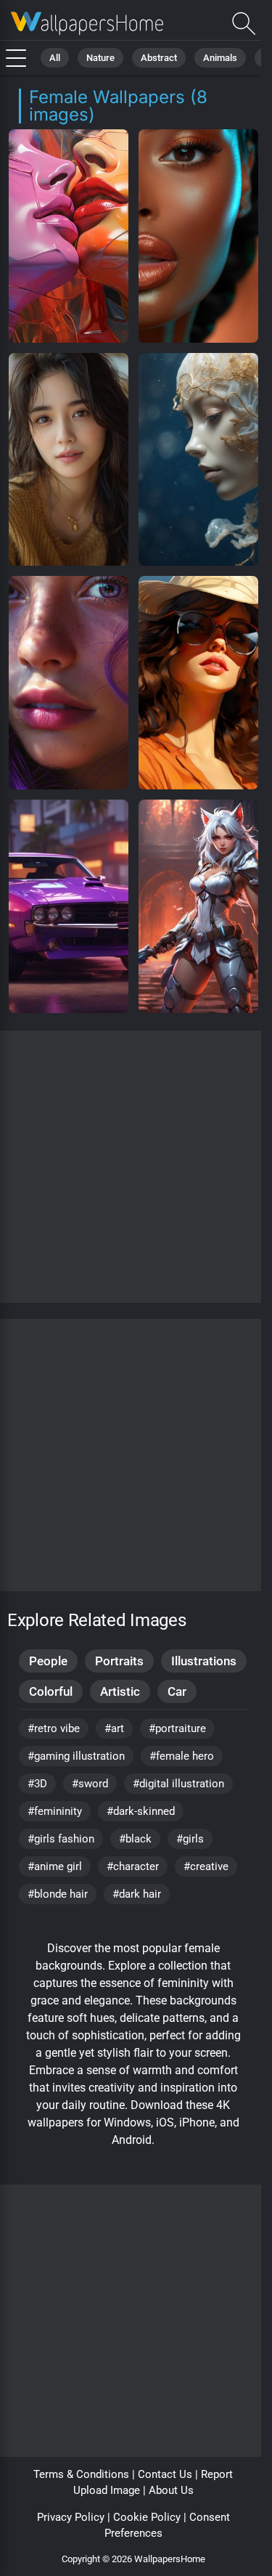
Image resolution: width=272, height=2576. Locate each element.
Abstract (159, 58)
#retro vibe (54, 1728)
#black (135, 1839)
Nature (100, 58)
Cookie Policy (147, 2517)
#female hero (182, 1756)
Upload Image (107, 2490)
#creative (206, 1866)
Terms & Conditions (81, 2474)
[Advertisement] (136, 1167)
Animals (220, 58)
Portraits (119, 1661)
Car (177, 1691)
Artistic (120, 1691)
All (55, 58)
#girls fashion (61, 1839)
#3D (37, 1784)
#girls (190, 1839)
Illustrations (204, 1661)
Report (217, 2474)
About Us (171, 2490)
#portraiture (177, 1728)
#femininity (55, 1811)
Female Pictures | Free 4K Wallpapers (87, 24)
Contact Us (165, 2474)
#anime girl (55, 1866)
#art (114, 1728)
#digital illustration (178, 1784)
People (48, 1661)
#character (133, 1866)
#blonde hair (58, 1894)
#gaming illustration (76, 1756)
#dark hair (137, 1894)
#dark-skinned (141, 1811)
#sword (90, 1784)
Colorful (51, 1691)
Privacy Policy (71, 2517)
